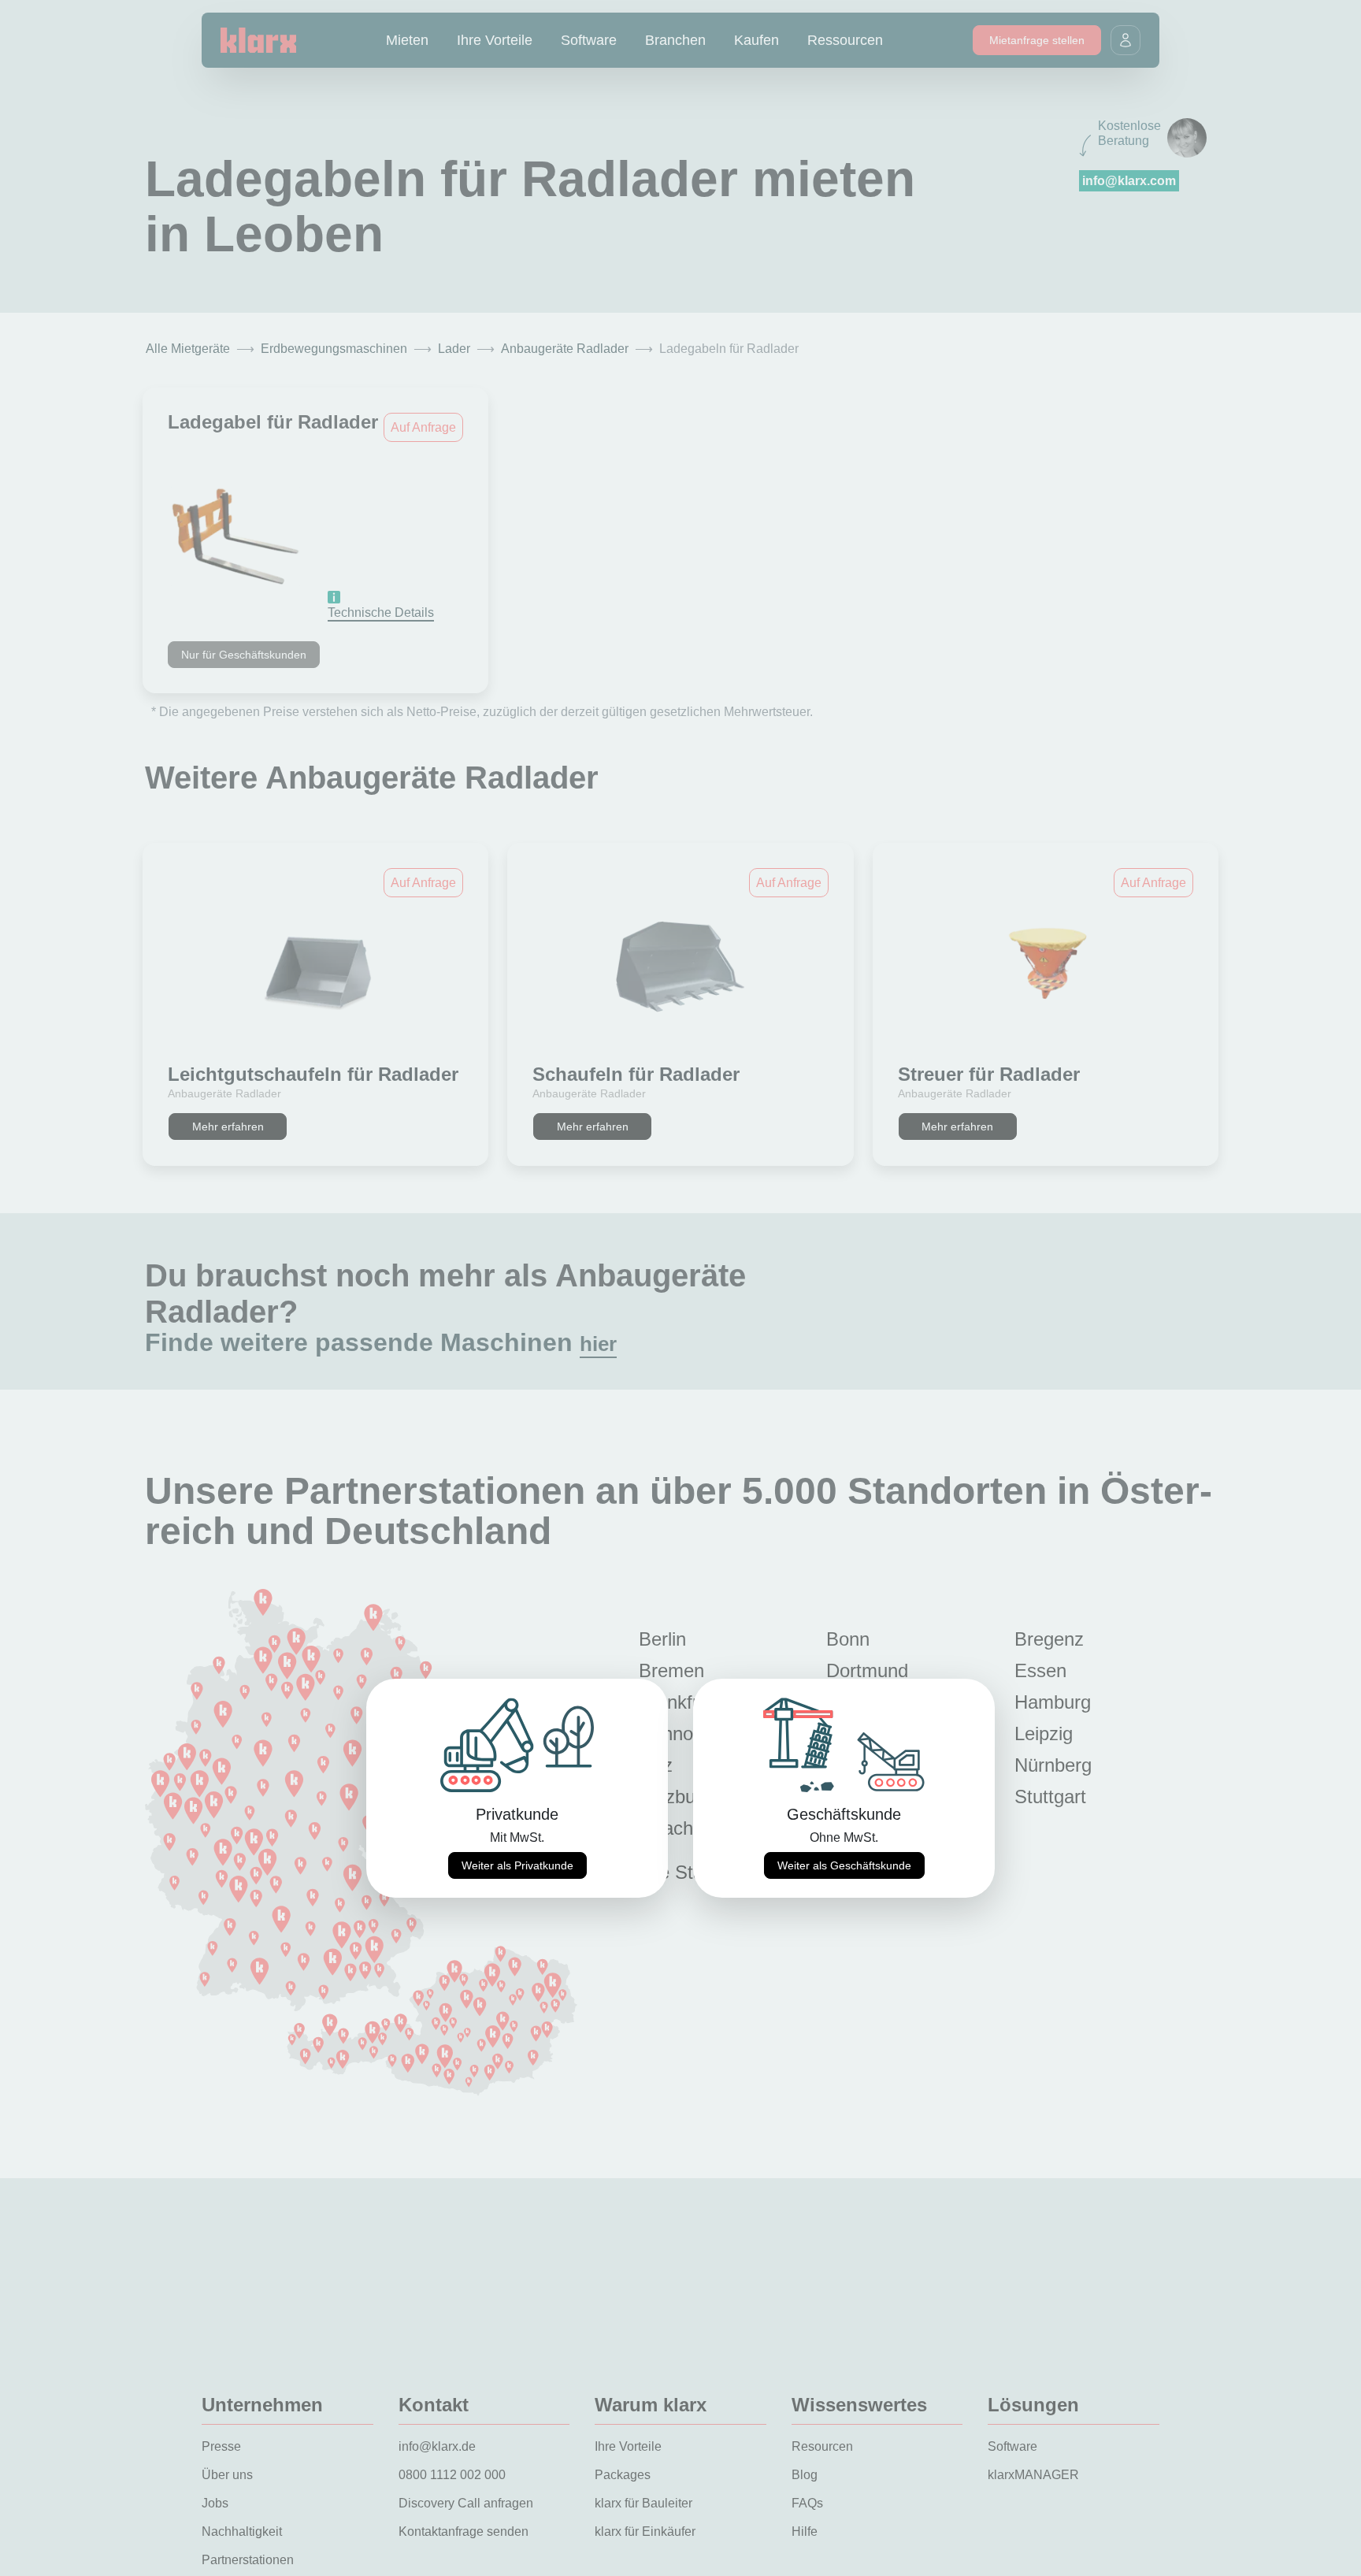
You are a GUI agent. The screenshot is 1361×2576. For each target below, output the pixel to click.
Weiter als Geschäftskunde (844, 1865)
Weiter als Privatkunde (517, 1865)
